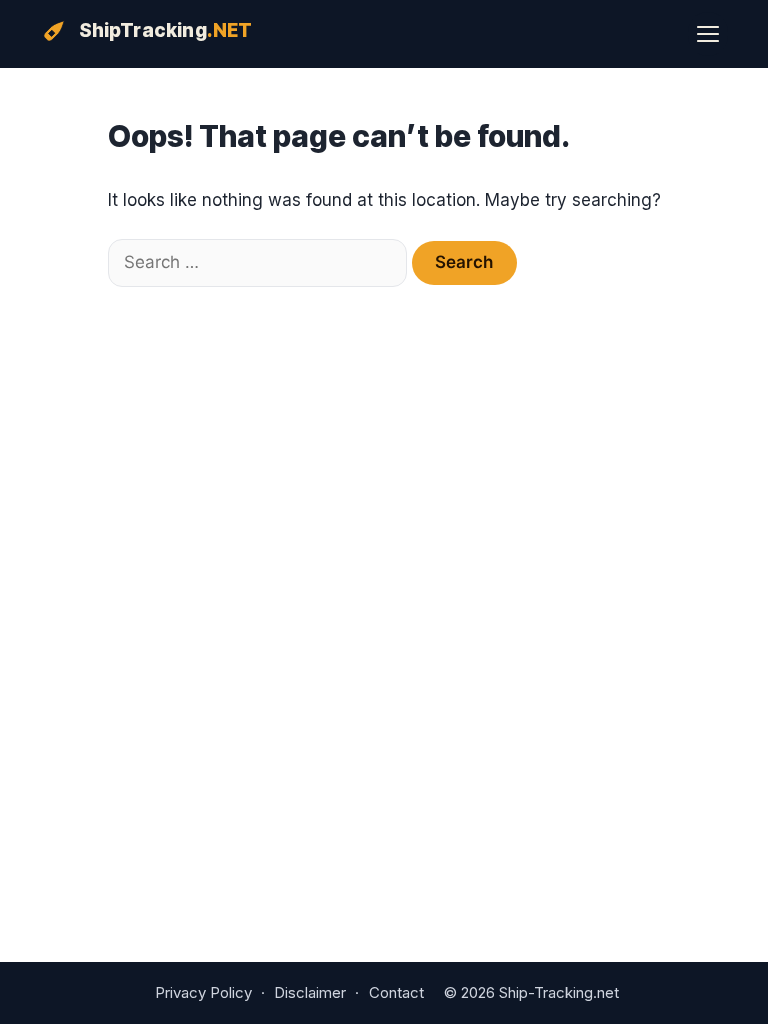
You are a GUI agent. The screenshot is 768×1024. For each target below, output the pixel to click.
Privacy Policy (203, 992)
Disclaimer (310, 992)
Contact (396, 992)
